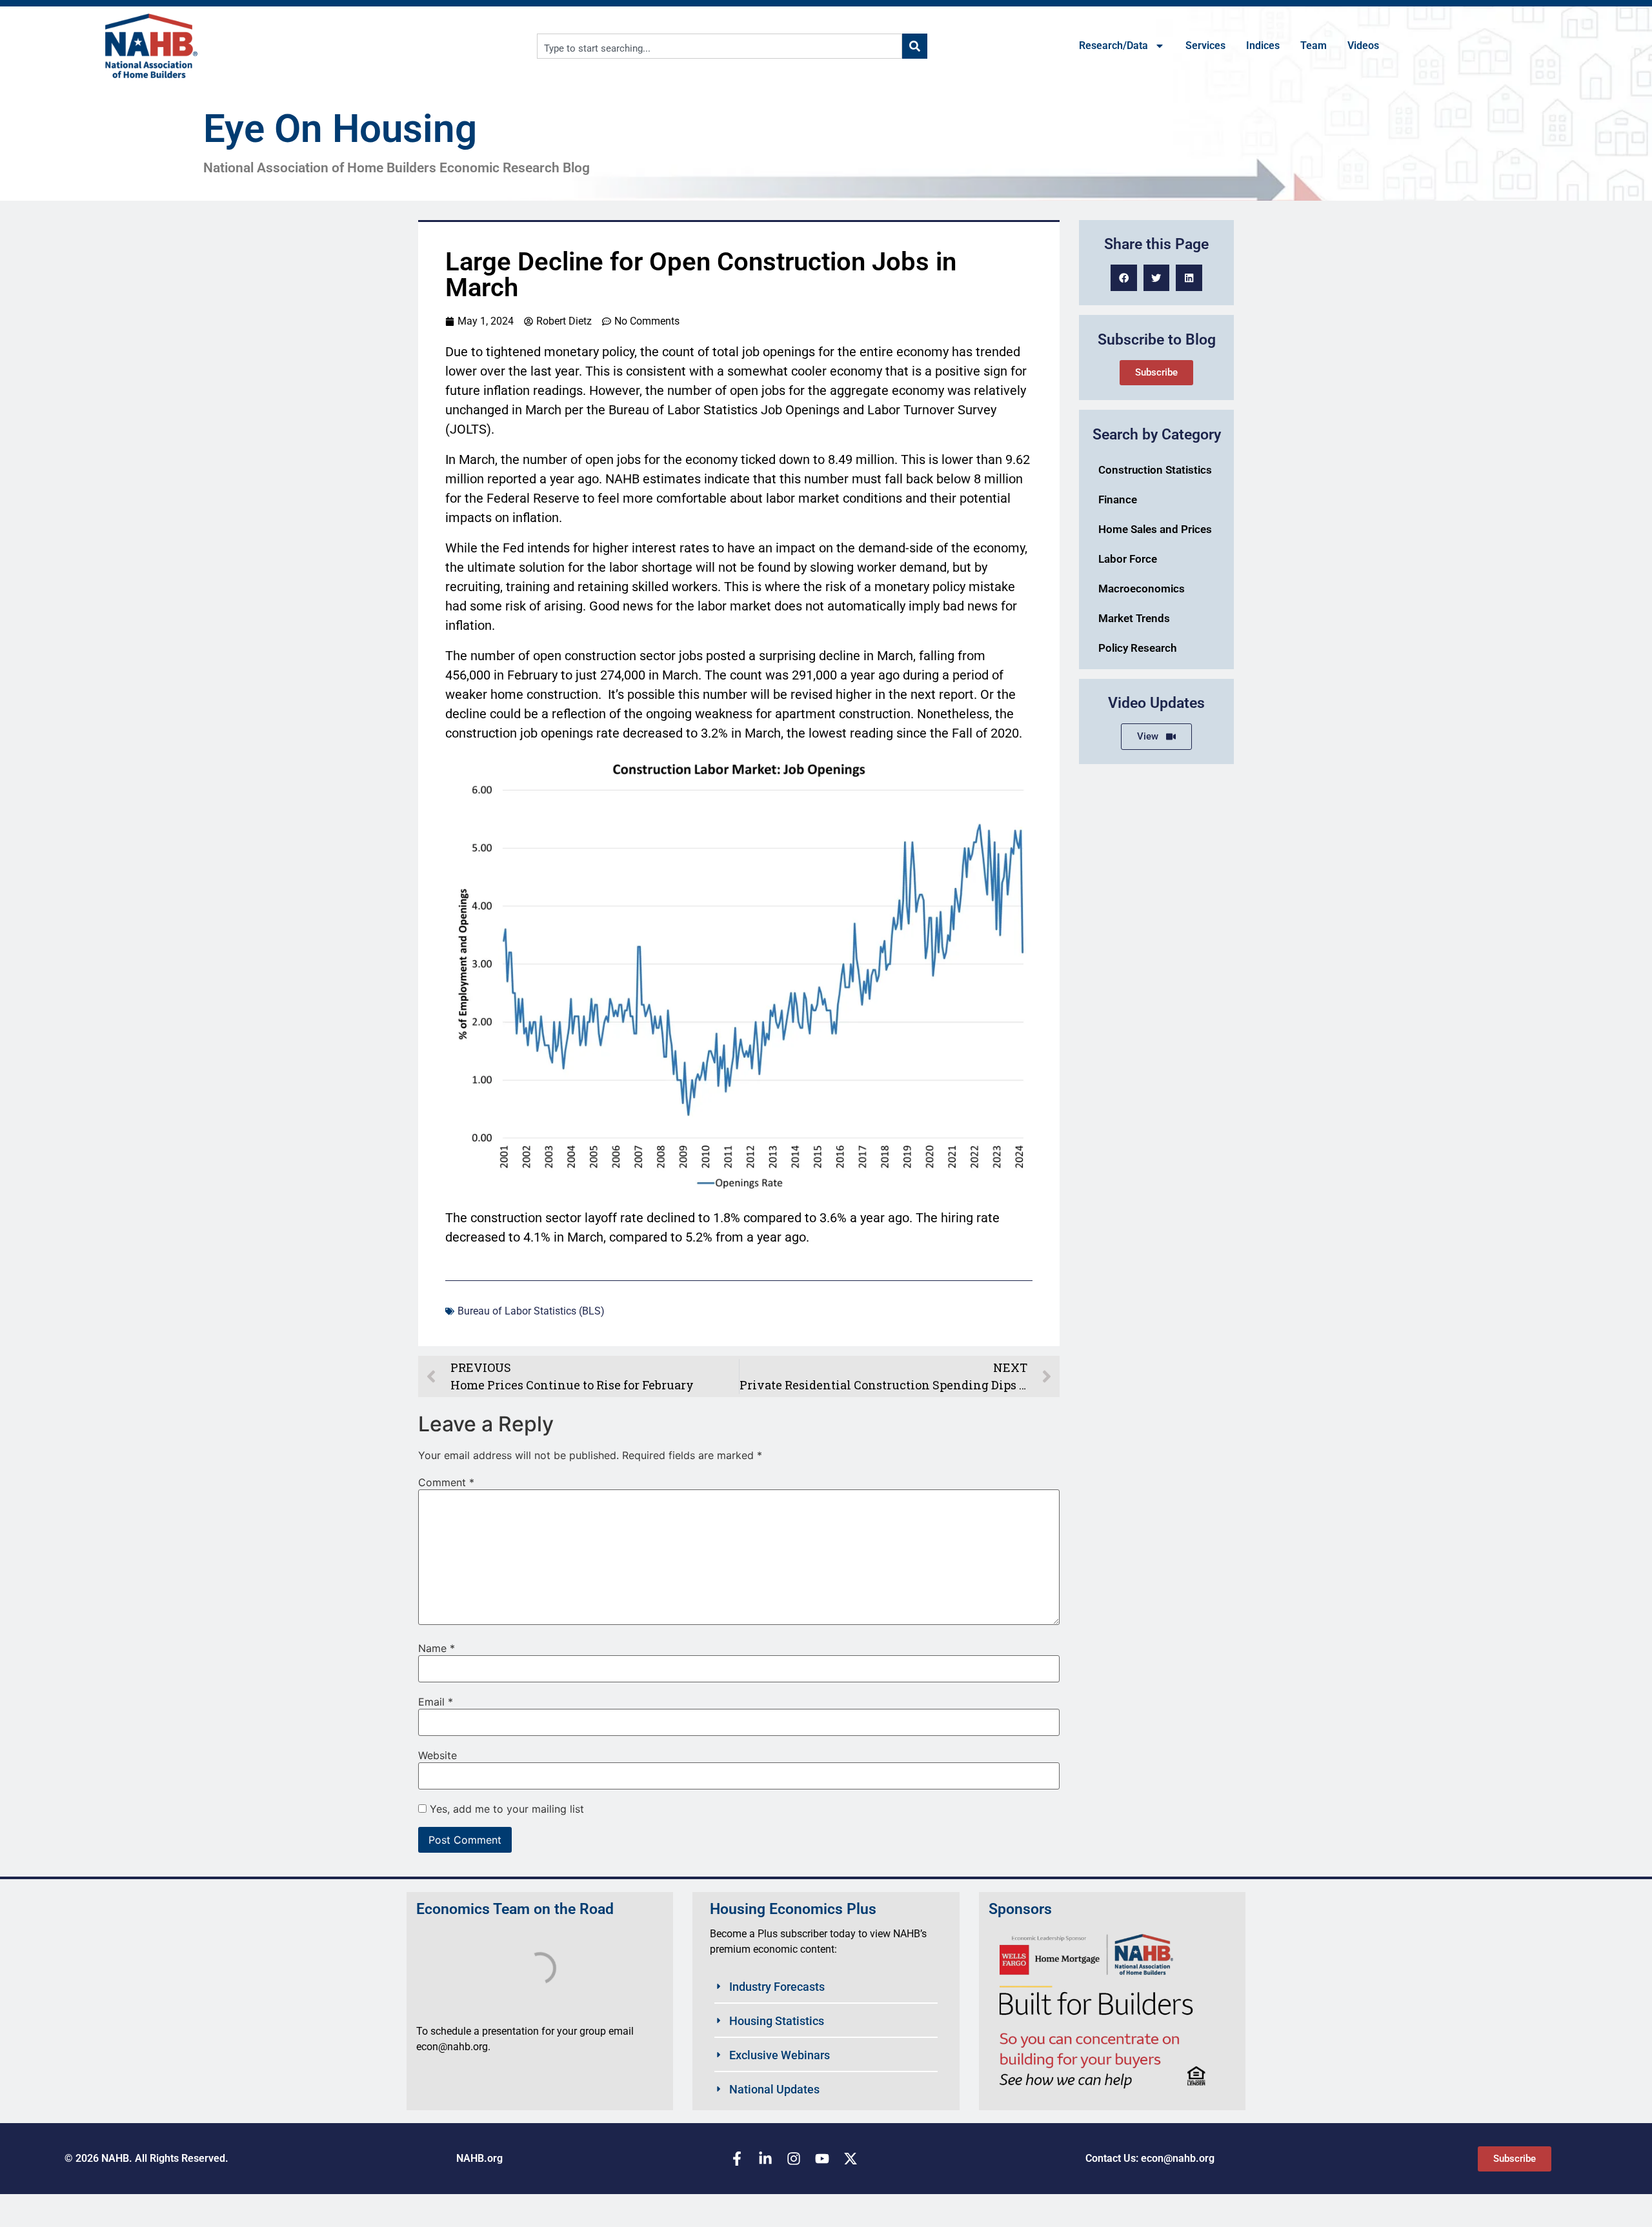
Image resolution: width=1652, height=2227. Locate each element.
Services (1205, 45)
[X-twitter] (851, 2159)
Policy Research (1137, 648)
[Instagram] (794, 2159)
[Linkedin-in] (765, 2159)
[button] (1124, 278)
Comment (446, 1482)
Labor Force (1128, 559)
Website (438, 1755)
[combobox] (720, 46)
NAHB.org (479, 2158)
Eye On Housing (340, 129)
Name (437, 1648)
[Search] (915, 46)
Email (436, 1702)
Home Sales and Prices (1155, 529)
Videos (1363, 45)
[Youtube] (822, 2159)
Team (1314, 45)
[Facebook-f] (737, 2159)
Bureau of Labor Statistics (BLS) (531, 1311)
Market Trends (1134, 618)
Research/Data (1113, 45)
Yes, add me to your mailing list (505, 1809)
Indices (1263, 45)
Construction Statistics (1155, 470)
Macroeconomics (1142, 589)
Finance (1118, 499)
